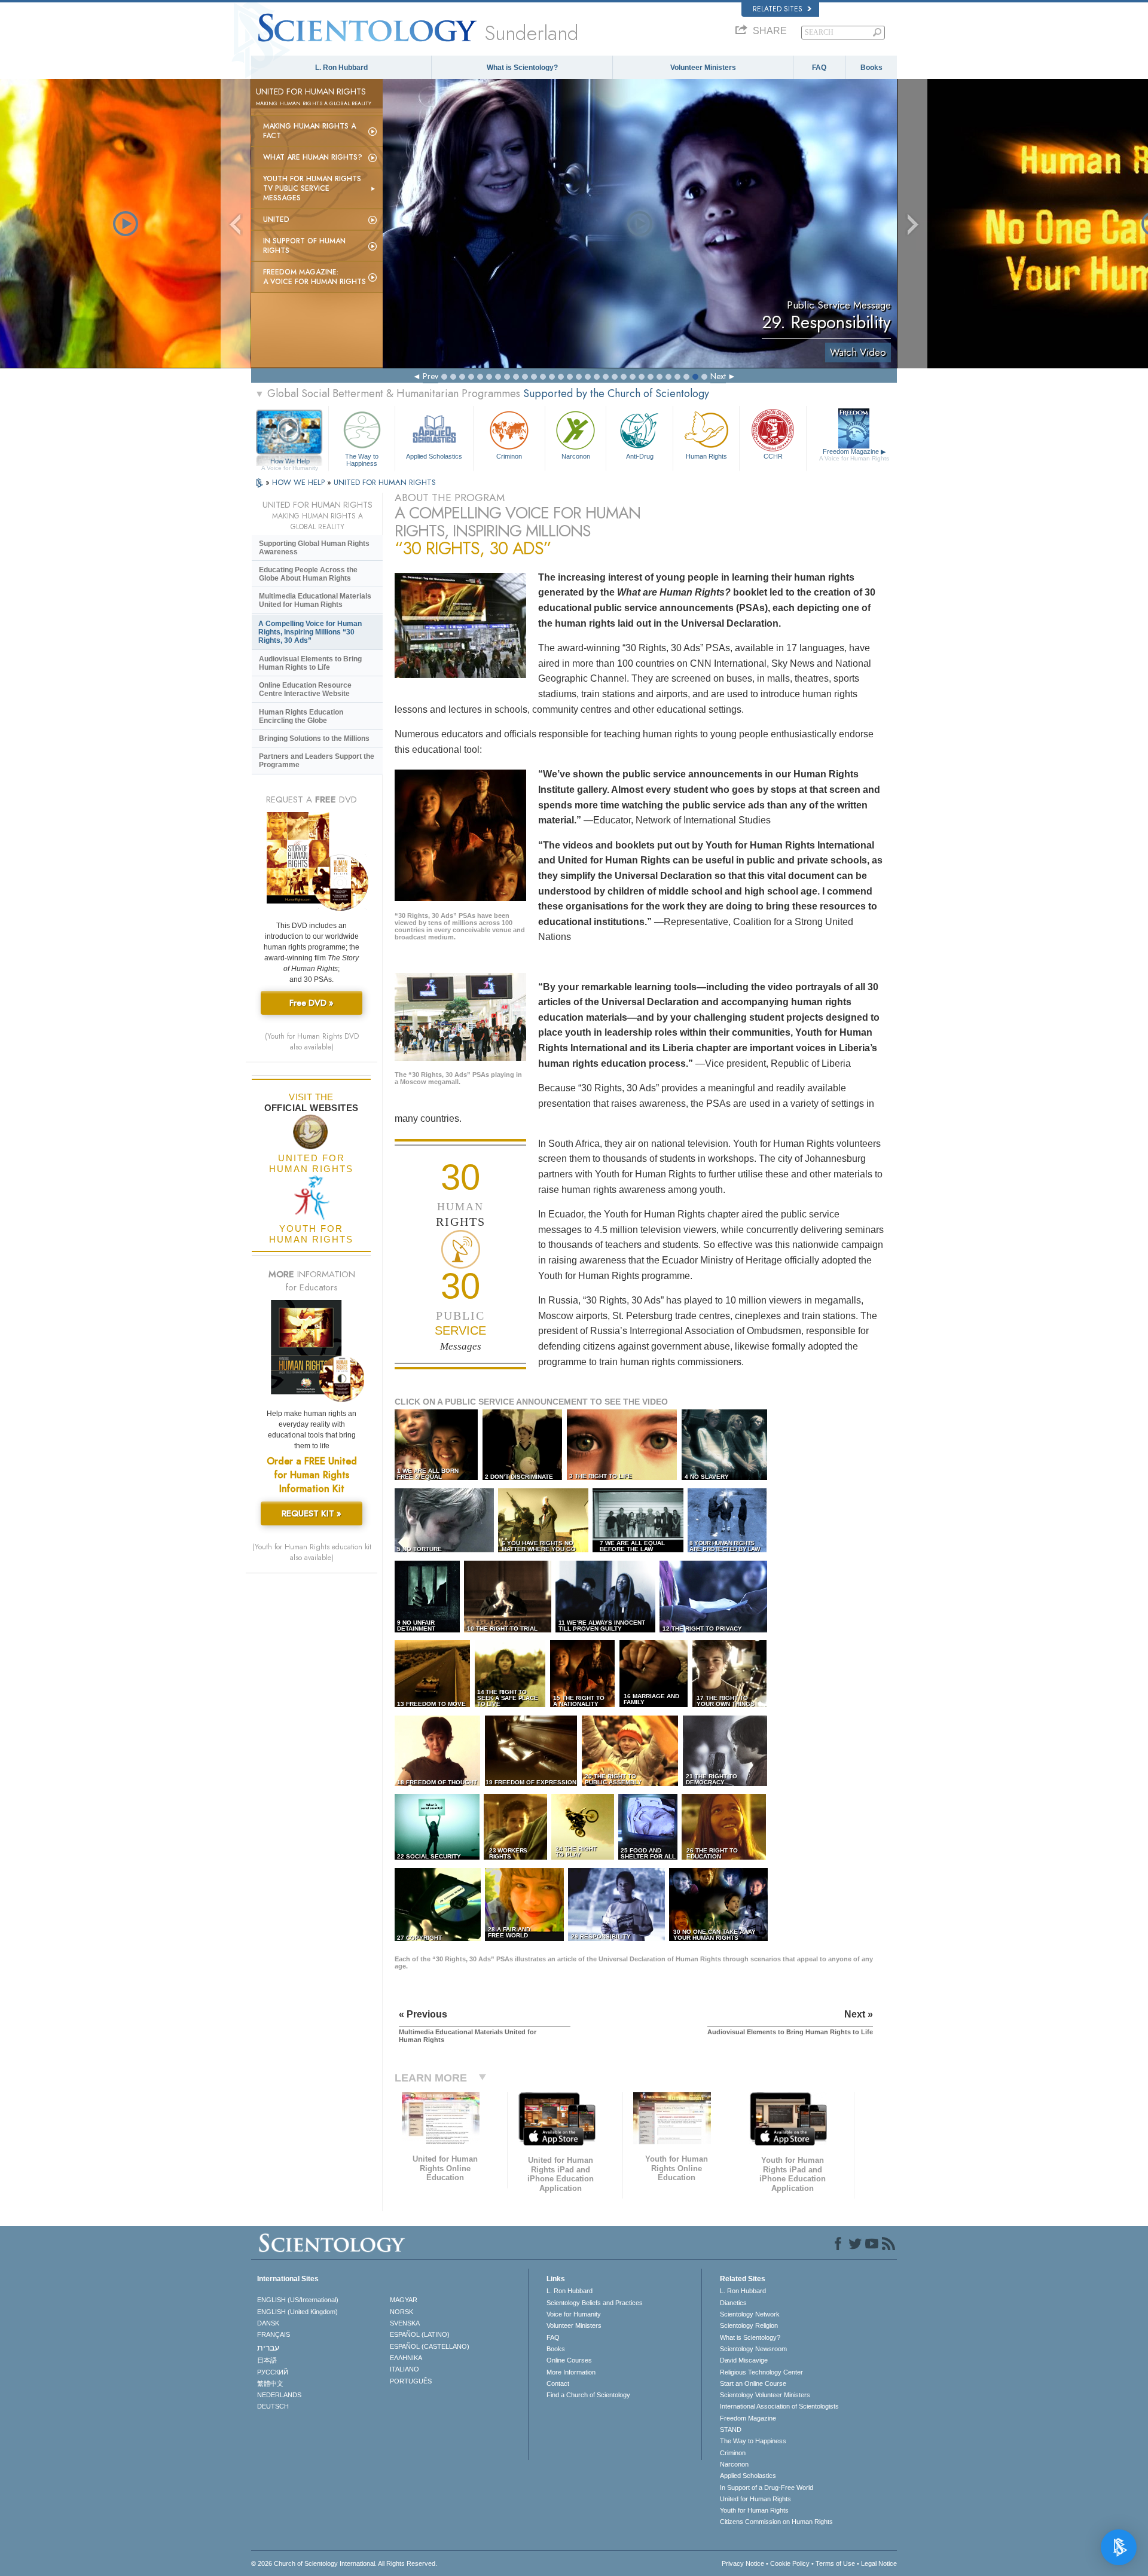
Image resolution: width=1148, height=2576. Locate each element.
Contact (558, 2383)
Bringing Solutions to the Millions (314, 738)
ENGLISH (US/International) (298, 2300)
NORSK (402, 2312)
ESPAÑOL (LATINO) (420, 2334)
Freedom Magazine (854, 455)
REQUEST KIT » (312, 1513)
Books (871, 68)
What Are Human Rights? (313, 157)
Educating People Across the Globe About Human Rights (308, 574)
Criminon (509, 456)
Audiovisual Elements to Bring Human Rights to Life (310, 663)
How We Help (290, 462)
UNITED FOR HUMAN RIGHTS (385, 482)
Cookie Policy (790, 2563)
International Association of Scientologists (779, 2406)
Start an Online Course (753, 2383)
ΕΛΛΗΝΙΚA (406, 2358)
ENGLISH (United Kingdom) (297, 2312)
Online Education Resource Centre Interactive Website (305, 689)
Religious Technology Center (761, 2372)
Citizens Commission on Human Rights (776, 2522)
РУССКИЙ (273, 2372)
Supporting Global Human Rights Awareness (314, 548)
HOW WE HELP (300, 482)
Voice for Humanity (574, 2314)
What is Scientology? (522, 68)
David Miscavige (744, 2360)
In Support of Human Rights (304, 246)
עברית (268, 2348)
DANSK (268, 2323)
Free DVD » (312, 1003)
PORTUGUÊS (411, 2381)
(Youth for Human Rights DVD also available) (312, 1042)
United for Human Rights (755, 2499)
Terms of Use (835, 2563)
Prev (430, 376)
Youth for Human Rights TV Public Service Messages (312, 188)
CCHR (773, 456)
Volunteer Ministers (703, 68)
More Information (571, 2372)
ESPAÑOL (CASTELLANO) (430, 2346)
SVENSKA (405, 2323)
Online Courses (569, 2360)
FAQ (819, 68)
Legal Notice (879, 2563)
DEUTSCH (273, 2406)
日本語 (267, 2360)
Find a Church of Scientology (588, 2395)
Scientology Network (750, 2314)
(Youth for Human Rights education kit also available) (312, 1552)
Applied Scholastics (434, 456)
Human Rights (706, 456)
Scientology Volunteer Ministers (765, 2395)
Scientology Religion (749, 2325)
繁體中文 (270, 2383)
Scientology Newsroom (753, 2349)
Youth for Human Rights (754, 2510)
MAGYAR (404, 2300)
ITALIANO (404, 2369)
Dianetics (733, 2303)
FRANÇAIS (274, 2334)
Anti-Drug (640, 456)
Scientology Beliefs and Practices (595, 2303)
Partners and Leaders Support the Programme (317, 761)
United (276, 219)
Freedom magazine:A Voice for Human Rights (315, 277)
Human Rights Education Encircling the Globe (301, 716)
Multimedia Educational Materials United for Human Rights (315, 600)
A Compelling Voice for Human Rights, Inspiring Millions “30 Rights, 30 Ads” (310, 632)
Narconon (576, 456)
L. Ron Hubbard (341, 68)
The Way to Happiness (362, 459)
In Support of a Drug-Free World (767, 2488)
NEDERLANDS (279, 2395)
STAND (731, 2430)
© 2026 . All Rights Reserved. (344, 2563)
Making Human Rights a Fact (309, 131)
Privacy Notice (743, 2563)
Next (718, 376)
